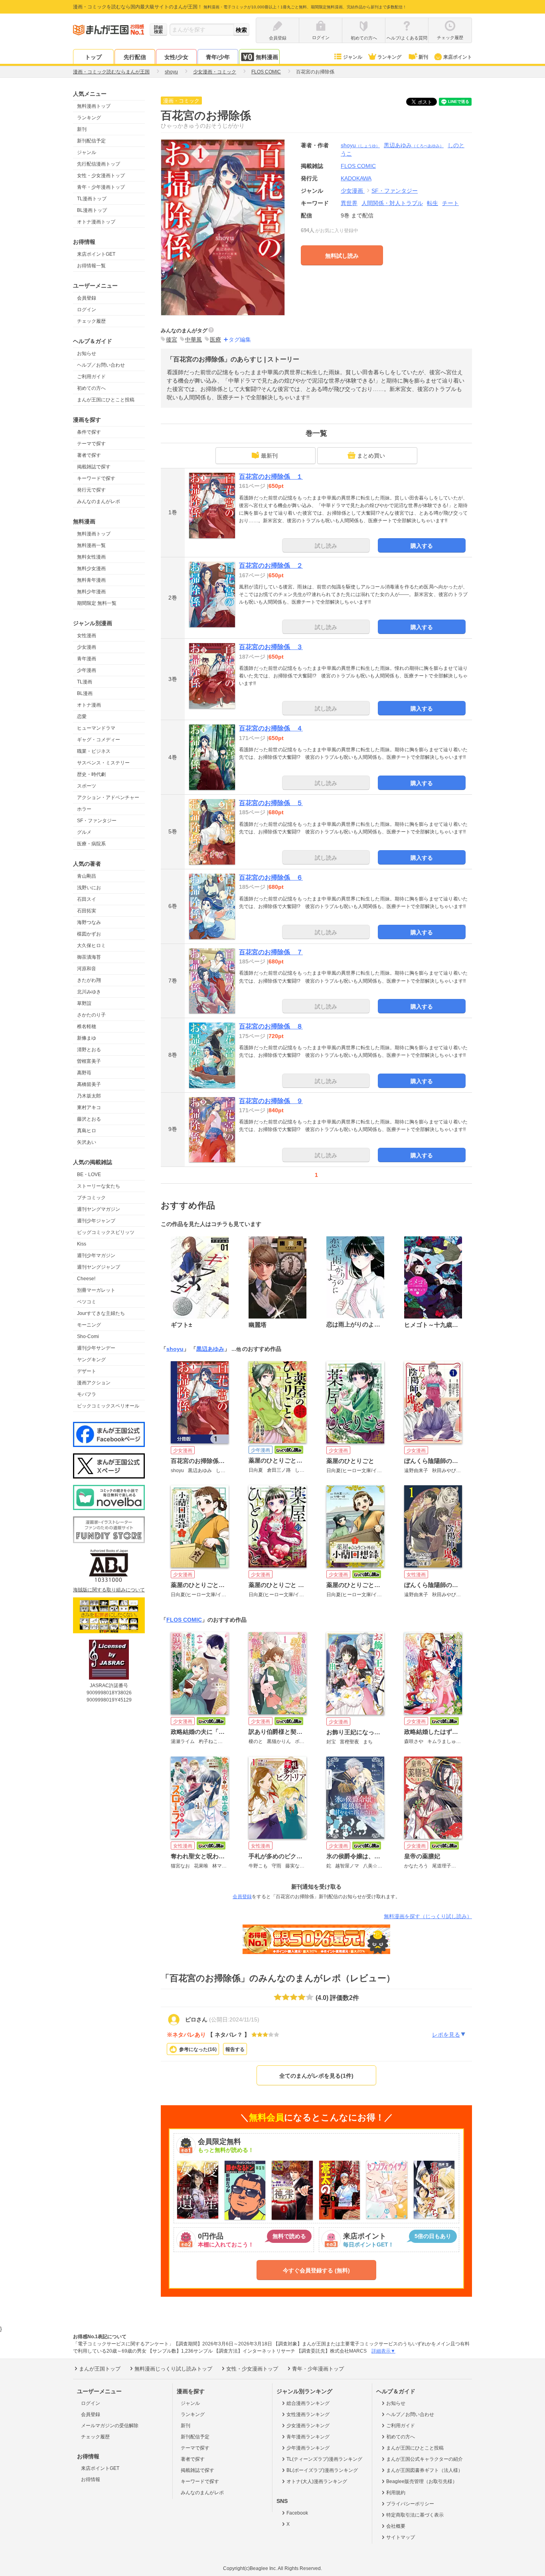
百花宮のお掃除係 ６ (271, 877)
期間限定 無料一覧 (97, 603)
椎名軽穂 (87, 1026)
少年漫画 (87, 670)
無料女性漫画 (91, 557)
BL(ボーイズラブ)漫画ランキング (322, 2470)
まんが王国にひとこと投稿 (106, 400)
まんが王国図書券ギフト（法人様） (425, 2470)
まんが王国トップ (100, 2369)
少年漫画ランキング (308, 2448)
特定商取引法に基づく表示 (415, 2515)
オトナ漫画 (89, 705)
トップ (93, 57)
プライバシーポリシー (410, 2504)
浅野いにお (89, 888)
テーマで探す (91, 444)
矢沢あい (87, 1142)
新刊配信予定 (91, 141)
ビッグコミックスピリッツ (106, 1232)
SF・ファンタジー (97, 821)
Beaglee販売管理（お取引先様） (422, 2481)
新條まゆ (87, 1038)
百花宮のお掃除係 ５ (271, 803)
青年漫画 (87, 659)
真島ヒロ (87, 1131)
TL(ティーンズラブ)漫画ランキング (324, 2459)
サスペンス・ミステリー (103, 763)
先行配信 (135, 57)
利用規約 (396, 2493)
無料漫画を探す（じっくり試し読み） (428, 1916)
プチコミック (91, 1198)
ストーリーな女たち (99, 1186)
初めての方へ (91, 388)
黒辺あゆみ (414, 145)
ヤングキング (91, 1360)
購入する (422, 546)
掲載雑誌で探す (94, 467)
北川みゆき (89, 992)
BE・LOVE (89, 1174)
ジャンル (353, 57)
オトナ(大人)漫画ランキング (317, 2481)
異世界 (349, 203)
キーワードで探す (96, 478)
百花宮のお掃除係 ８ (271, 1026)
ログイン (87, 310)
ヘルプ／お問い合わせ (101, 365)
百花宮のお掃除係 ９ (271, 1101)
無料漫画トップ (94, 106)
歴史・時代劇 (91, 774)
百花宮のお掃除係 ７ (271, 952)
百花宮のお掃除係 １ (271, 477)
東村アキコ (89, 1107)
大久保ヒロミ (91, 946)
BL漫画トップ (92, 210)
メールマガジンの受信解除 (110, 2426)
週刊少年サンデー (96, 1348)
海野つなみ (89, 922)
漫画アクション (94, 1383)
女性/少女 (176, 57)
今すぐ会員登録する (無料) (316, 2270)
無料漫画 (267, 57)
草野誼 (84, 1003)
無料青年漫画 (91, 580)
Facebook (297, 2513)
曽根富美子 (89, 1061)
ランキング (389, 57)
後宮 (172, 340)
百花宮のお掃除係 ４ (271, 728)
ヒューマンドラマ (96, 728)
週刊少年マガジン (96, 1255)
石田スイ (87, 899)
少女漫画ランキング (308, 2426)
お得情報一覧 (91, 266)
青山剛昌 (87, 876)
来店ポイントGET (96, 254)
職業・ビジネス (94, 751)
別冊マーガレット (96, 1290)
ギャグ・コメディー (99, 740)
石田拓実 (87, 911)
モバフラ (87, 1394)
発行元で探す (91, 490)
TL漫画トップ (92, 199)
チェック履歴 (91, 321)
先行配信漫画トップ (99, 164)
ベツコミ (87, 1302)
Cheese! (86, 1279)
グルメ (84, 832)
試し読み (326, 546)
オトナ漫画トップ (96, 222)
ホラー (84, 809)
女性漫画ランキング (308, 2414)
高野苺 (84, 1073)
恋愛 (82, 717)
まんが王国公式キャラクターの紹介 (425, 2459)
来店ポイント (458, 57)
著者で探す (89, 455)
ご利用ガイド (91, 377)
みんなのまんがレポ (99, 501)
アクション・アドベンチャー (108, 797)
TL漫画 (85, 682)
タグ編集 (240, 340)
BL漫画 (85, 693)
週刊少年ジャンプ (96, 1221)
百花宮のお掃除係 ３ (271, 647)
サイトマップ (401, 2537)
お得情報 (91, 2479)
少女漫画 (87, 647)
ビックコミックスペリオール (108, 1406)
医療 (215, 340)
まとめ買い (371, 456)
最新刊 (269, 456)
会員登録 (87, 298)
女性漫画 (87, 636)
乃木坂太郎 (89, 1096)
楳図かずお (89, 934)
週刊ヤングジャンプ (99, 1267)
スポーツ (87, 786)
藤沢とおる (89, 1119)
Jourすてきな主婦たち (101, 1313)
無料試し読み (342, 256)
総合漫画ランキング (308, 2403)
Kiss (82, 1244)
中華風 (194, 340)
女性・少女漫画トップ (101, 176)
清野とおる (89, 1050)
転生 (432, 203)
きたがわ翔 (89, 980)
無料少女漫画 (91, 568)
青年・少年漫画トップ (101, 187)
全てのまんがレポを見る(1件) (316, 2076)
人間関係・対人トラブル (392, 203)
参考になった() (198, 2049)
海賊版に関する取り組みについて (109, 1590)
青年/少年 (218, 57)
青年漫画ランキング (308, 2437)
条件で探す (89, 432)
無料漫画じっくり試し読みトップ (173, 2369)
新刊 (423, 57)
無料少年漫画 (91, 592)
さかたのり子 (91, 1015)
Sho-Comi (88, 1336)
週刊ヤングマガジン (99, 1209)
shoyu (360, 145)
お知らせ (87, 353)
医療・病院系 (91, 844)
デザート (87, 1371)
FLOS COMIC (184, 1620)
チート (450, 203)
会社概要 (396, 2526)
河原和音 (87, 969)
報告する (235, 2049)
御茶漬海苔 (89, 957)
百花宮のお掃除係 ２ (271, 566)
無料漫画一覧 (91, 545)
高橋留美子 (89, 1084)
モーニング (89, 1325)
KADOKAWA (356, 178)
